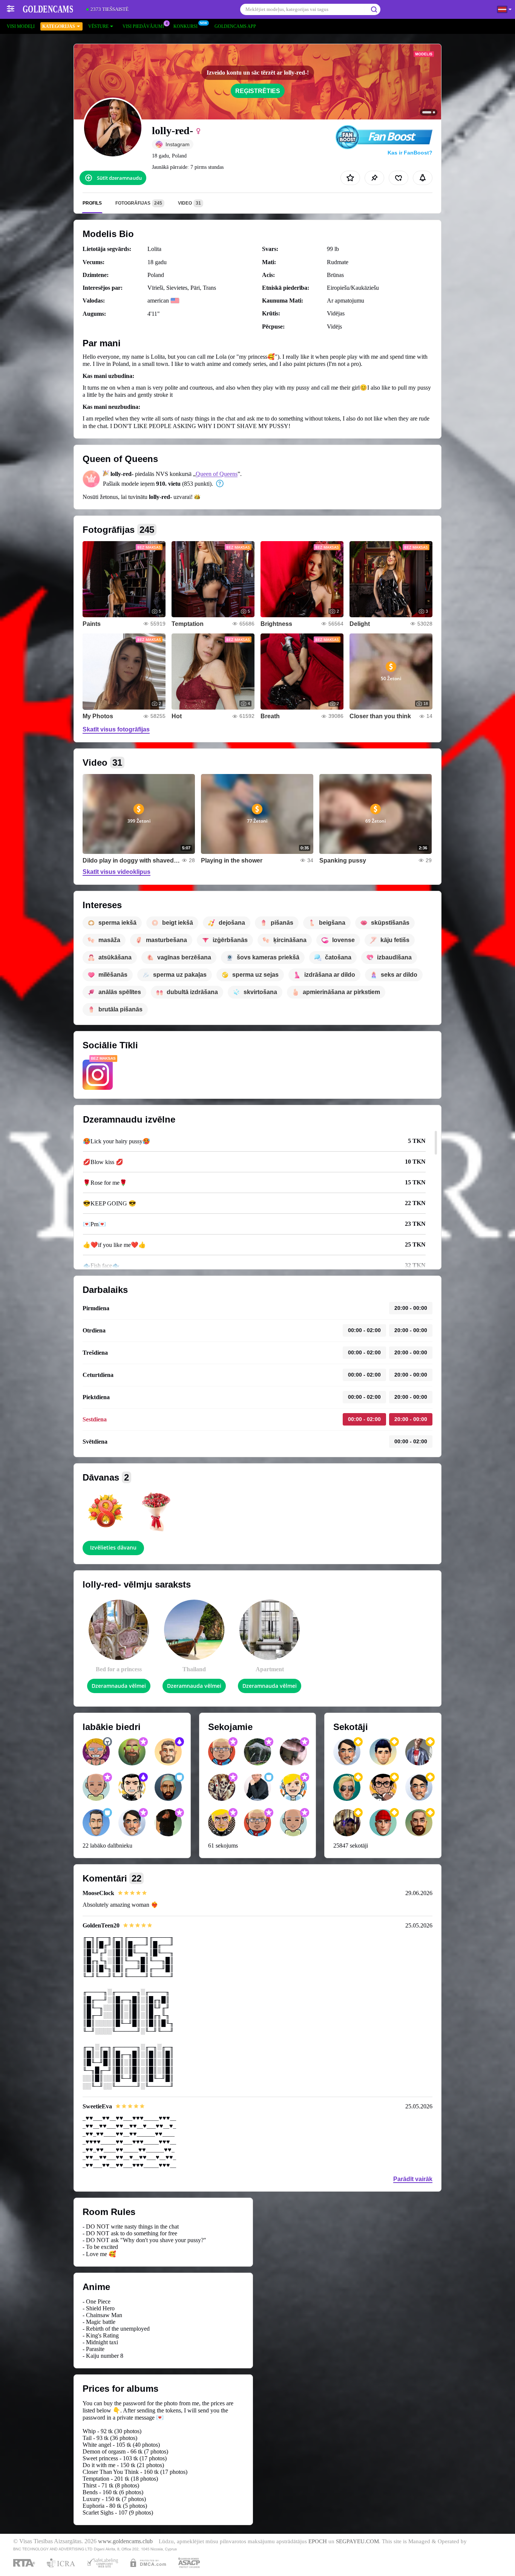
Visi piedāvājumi (143, 26)
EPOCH (318, 2541)
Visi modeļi (21, 26)
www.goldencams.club (125, 2541)
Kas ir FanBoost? (410, 153)
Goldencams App (235, 26)
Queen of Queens (217, 474)
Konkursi (185, 26)
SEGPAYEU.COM (357, 2541)
